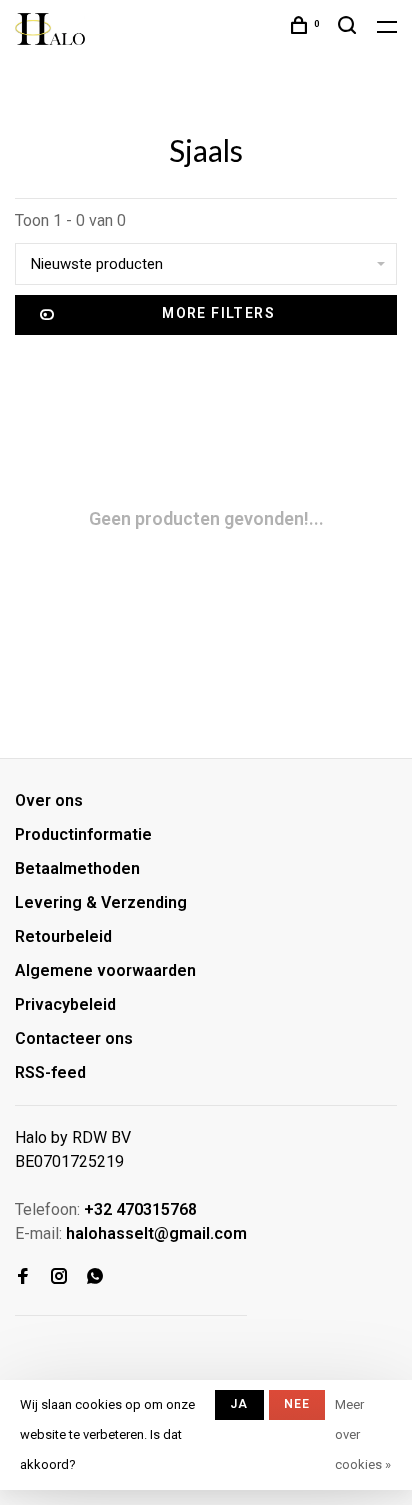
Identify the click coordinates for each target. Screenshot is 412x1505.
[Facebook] (23, 1277)
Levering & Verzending (101, 902)
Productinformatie (83, 834)
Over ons (49, 800)
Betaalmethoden (77, 868)
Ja (239, 1404)
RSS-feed (50, 1072)
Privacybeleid (65, 1004)
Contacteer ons (74, 1038)
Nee (297, 1404)
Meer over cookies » (363, 1434)
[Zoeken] (350, 28)
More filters (218, 313)
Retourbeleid (63, 936)
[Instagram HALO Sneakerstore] (59, 1277)
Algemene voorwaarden (105, 970)
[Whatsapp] (95, 1277)
